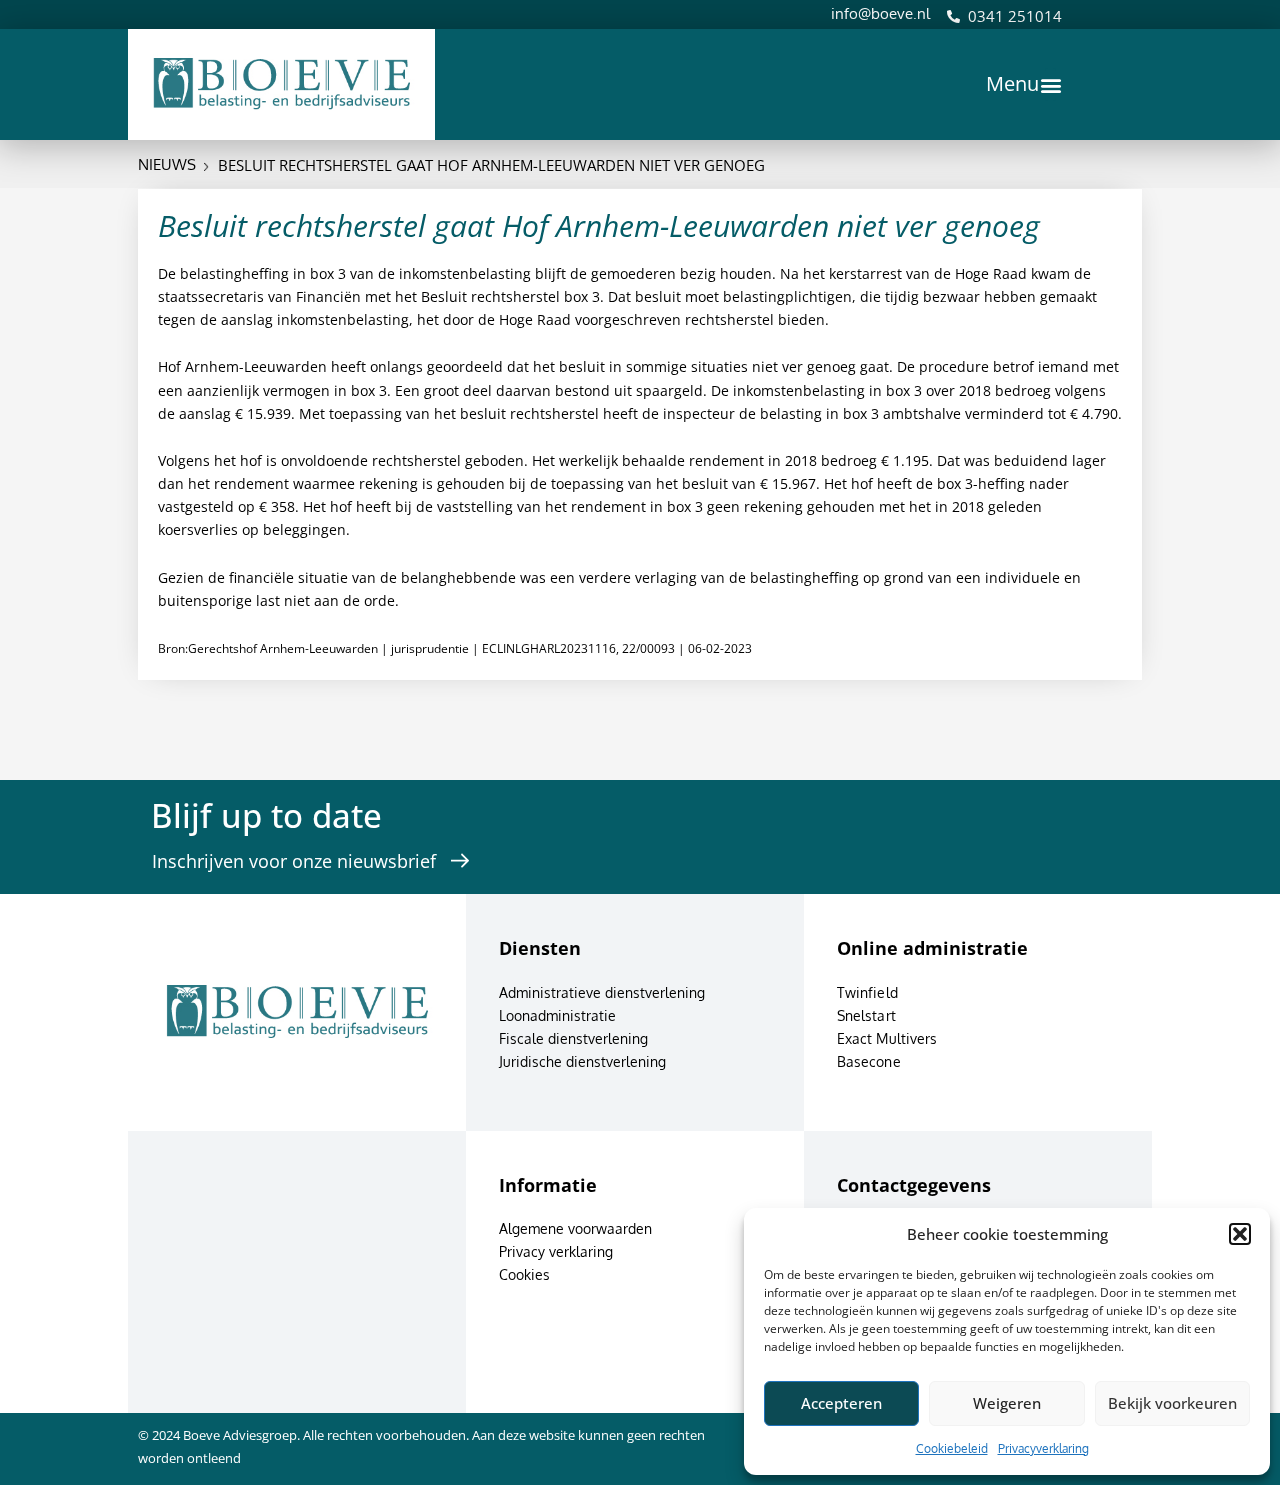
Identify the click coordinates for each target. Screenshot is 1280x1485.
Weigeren (1007, 1403)
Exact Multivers (887, 1038)
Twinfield (867, 992)
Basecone (869, 1061)
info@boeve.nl (880, 13)
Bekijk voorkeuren (1172, 1403)
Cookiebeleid (952, 1448)
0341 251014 (1015, 16)
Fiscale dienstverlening (573, 1038)
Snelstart (866, 1015)
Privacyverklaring (1043, 1448)
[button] (1240, 1234)
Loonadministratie (557, 1015)
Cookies (524, 1274)
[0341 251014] (953, 16)
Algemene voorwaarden (575, 1228)
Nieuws (167, 164)
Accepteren (841, 1403)
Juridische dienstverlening (582, 1061)
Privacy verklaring (556, 1251)
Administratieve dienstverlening (602, 992)
